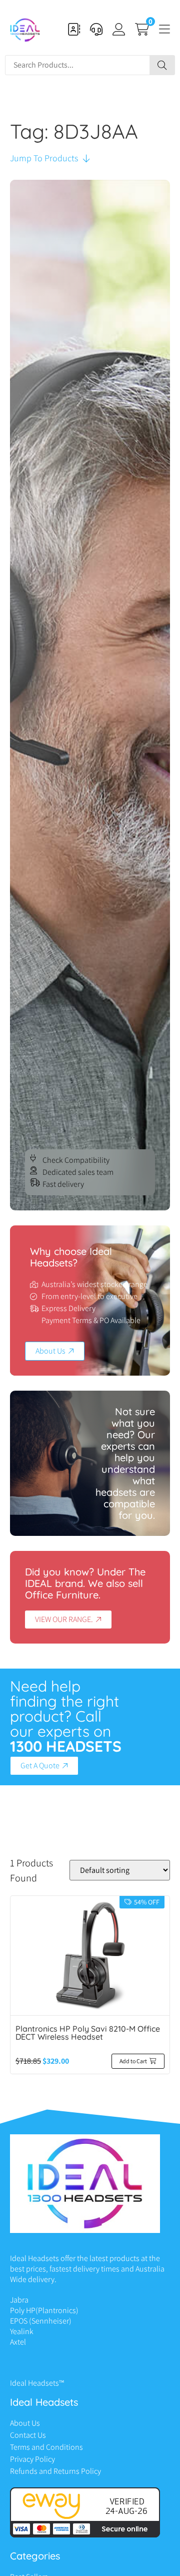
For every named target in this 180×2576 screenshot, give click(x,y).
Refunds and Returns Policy (55, 2471)
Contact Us (28, 2435)
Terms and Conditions (46, 2447)
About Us (25, 2423)
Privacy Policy (32, 2459)
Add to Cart (133, 2061)
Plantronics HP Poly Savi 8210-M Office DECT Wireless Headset (88, 2033)
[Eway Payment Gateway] (85, 2535)
